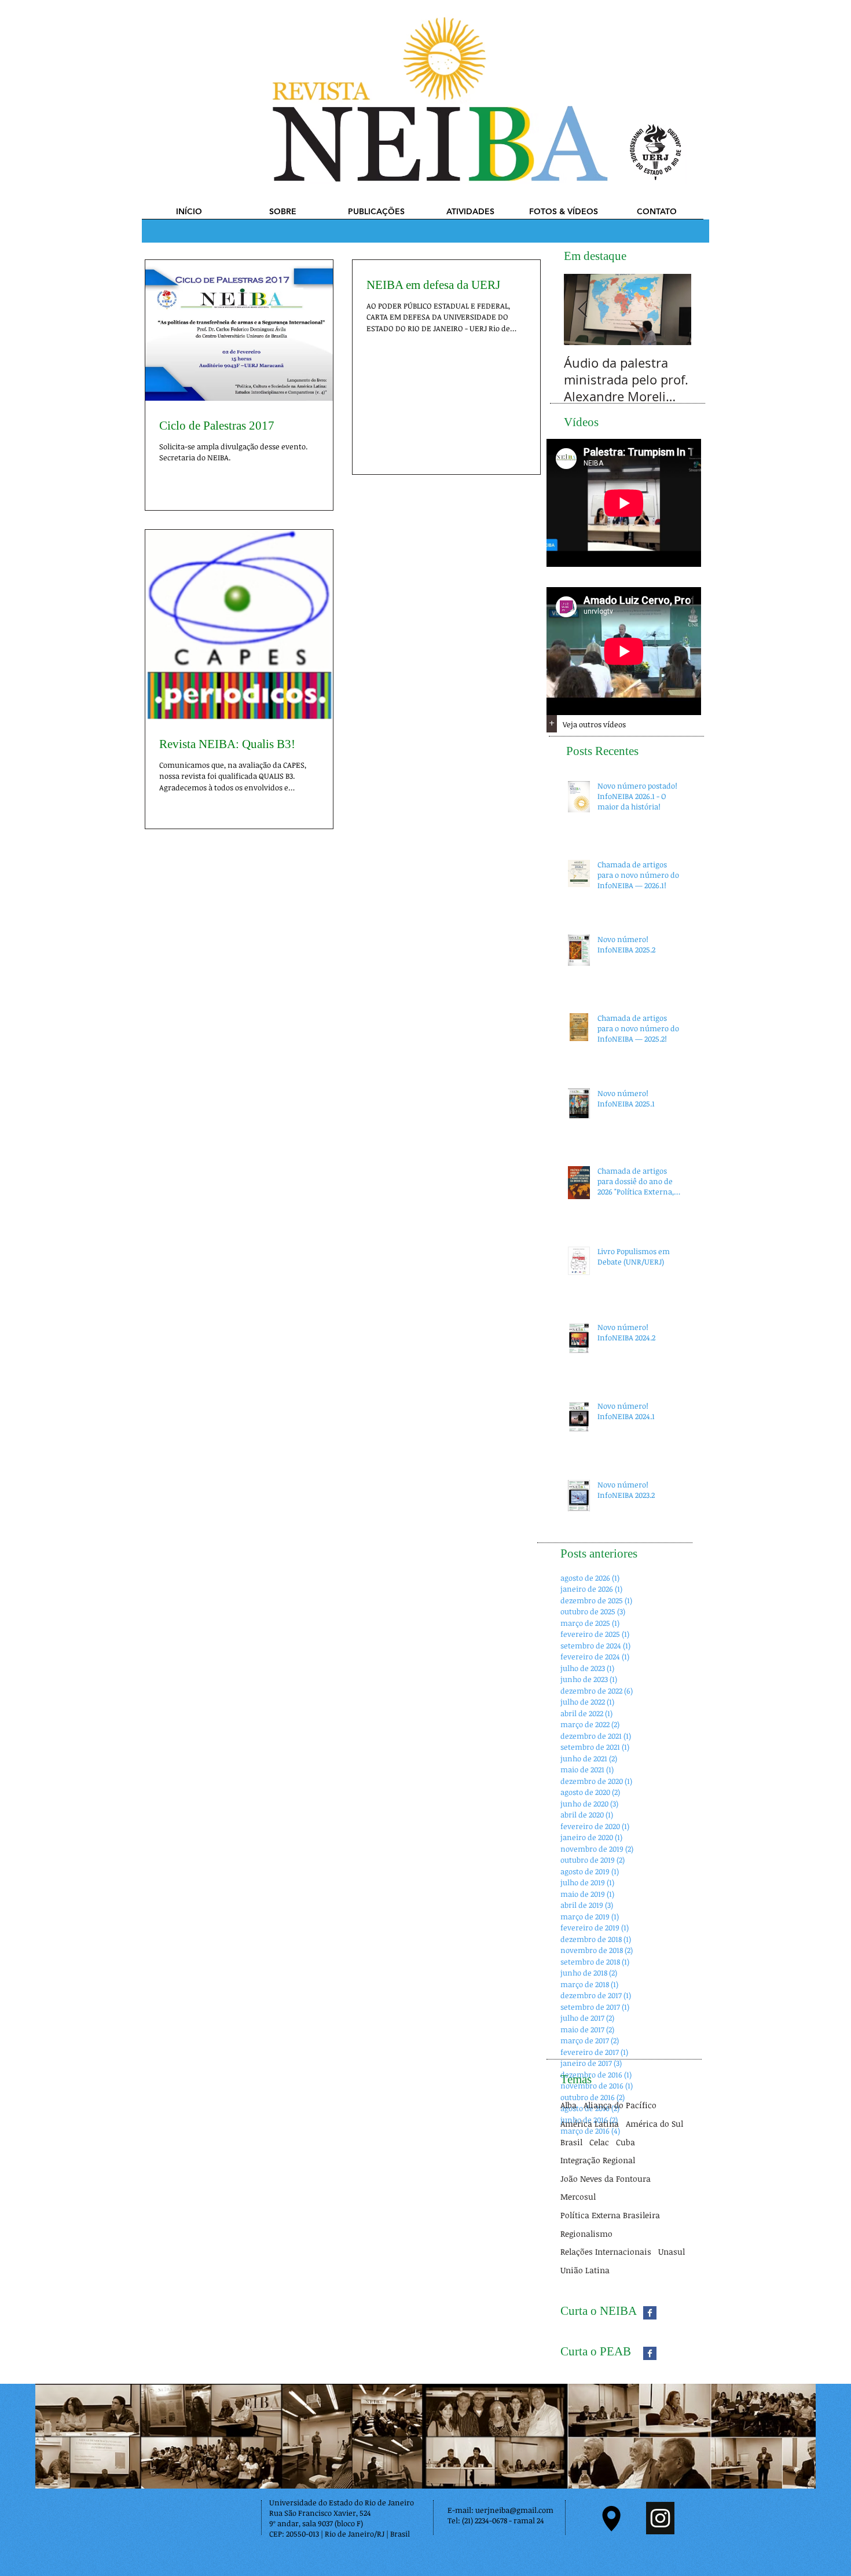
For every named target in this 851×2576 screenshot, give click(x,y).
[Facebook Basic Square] (650, 2313)
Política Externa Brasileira (610, 2215)
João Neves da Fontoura (606, 2179)
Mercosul (578, 2196)
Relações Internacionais (606, 2251)
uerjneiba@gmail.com (514, 2510)
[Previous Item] (582, 310)
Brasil (571, 2142)
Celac (599, 2142)
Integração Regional (598, 2160)
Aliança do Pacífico (620, 2105)
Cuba (626, 2142)
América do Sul (654, 2124)
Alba (568, 2105)
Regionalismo (586, 2234)
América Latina (590, 2124)
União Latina (585, 2270)
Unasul (672, 2251)
